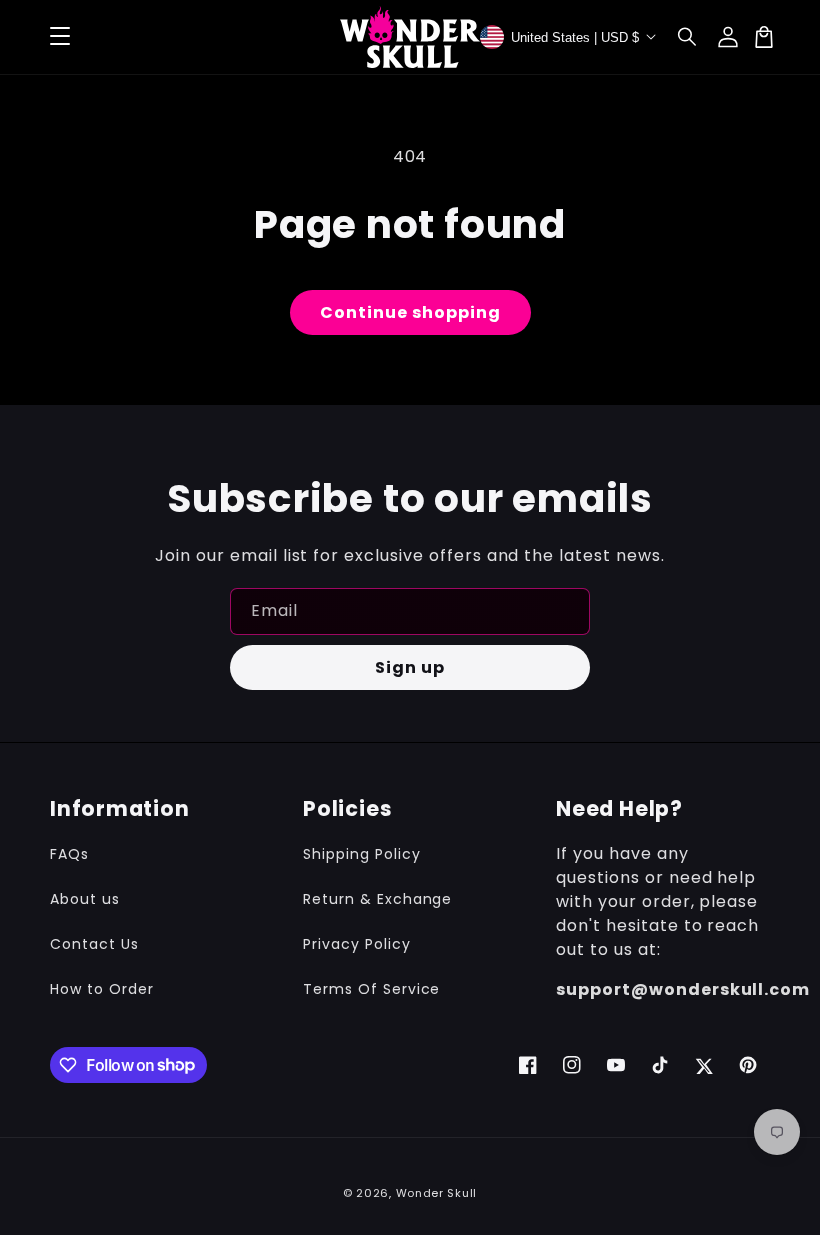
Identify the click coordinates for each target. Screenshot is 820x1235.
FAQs (69, 854)
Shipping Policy (361, 854)
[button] (688, 37)
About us (85, 899)
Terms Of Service (371, 989)
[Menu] (60, 37)
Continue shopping (410, 312)
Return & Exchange (377, 899)
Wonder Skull (436, 1193)
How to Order (102, 989)
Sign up (410, 667)
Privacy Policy (356, 944)
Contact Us (94, 944)
